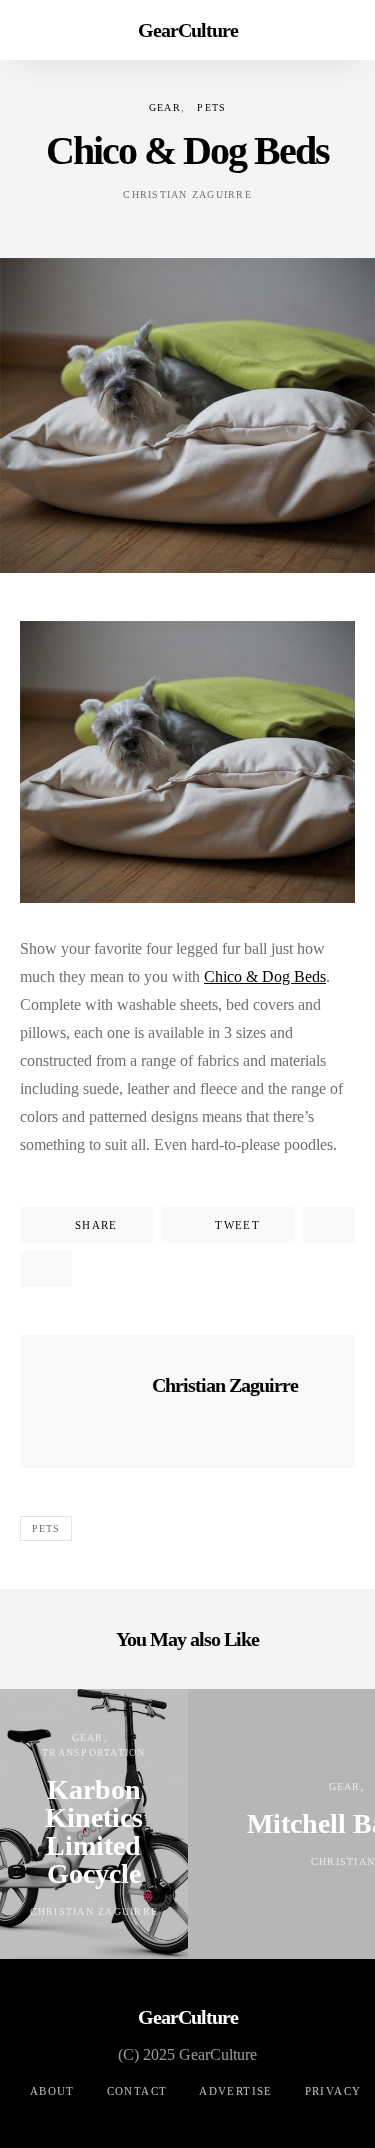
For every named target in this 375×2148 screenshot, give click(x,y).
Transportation (94, 1752)
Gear (165, 107)
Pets (211, 107)
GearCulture (188, 30)
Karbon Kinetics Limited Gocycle (94, 1831)
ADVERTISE (235, 2091)
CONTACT (137, 2091)
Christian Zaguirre (187, 194)
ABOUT (52, 2091)
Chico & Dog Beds (265, 976)
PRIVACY (333, 2091)
